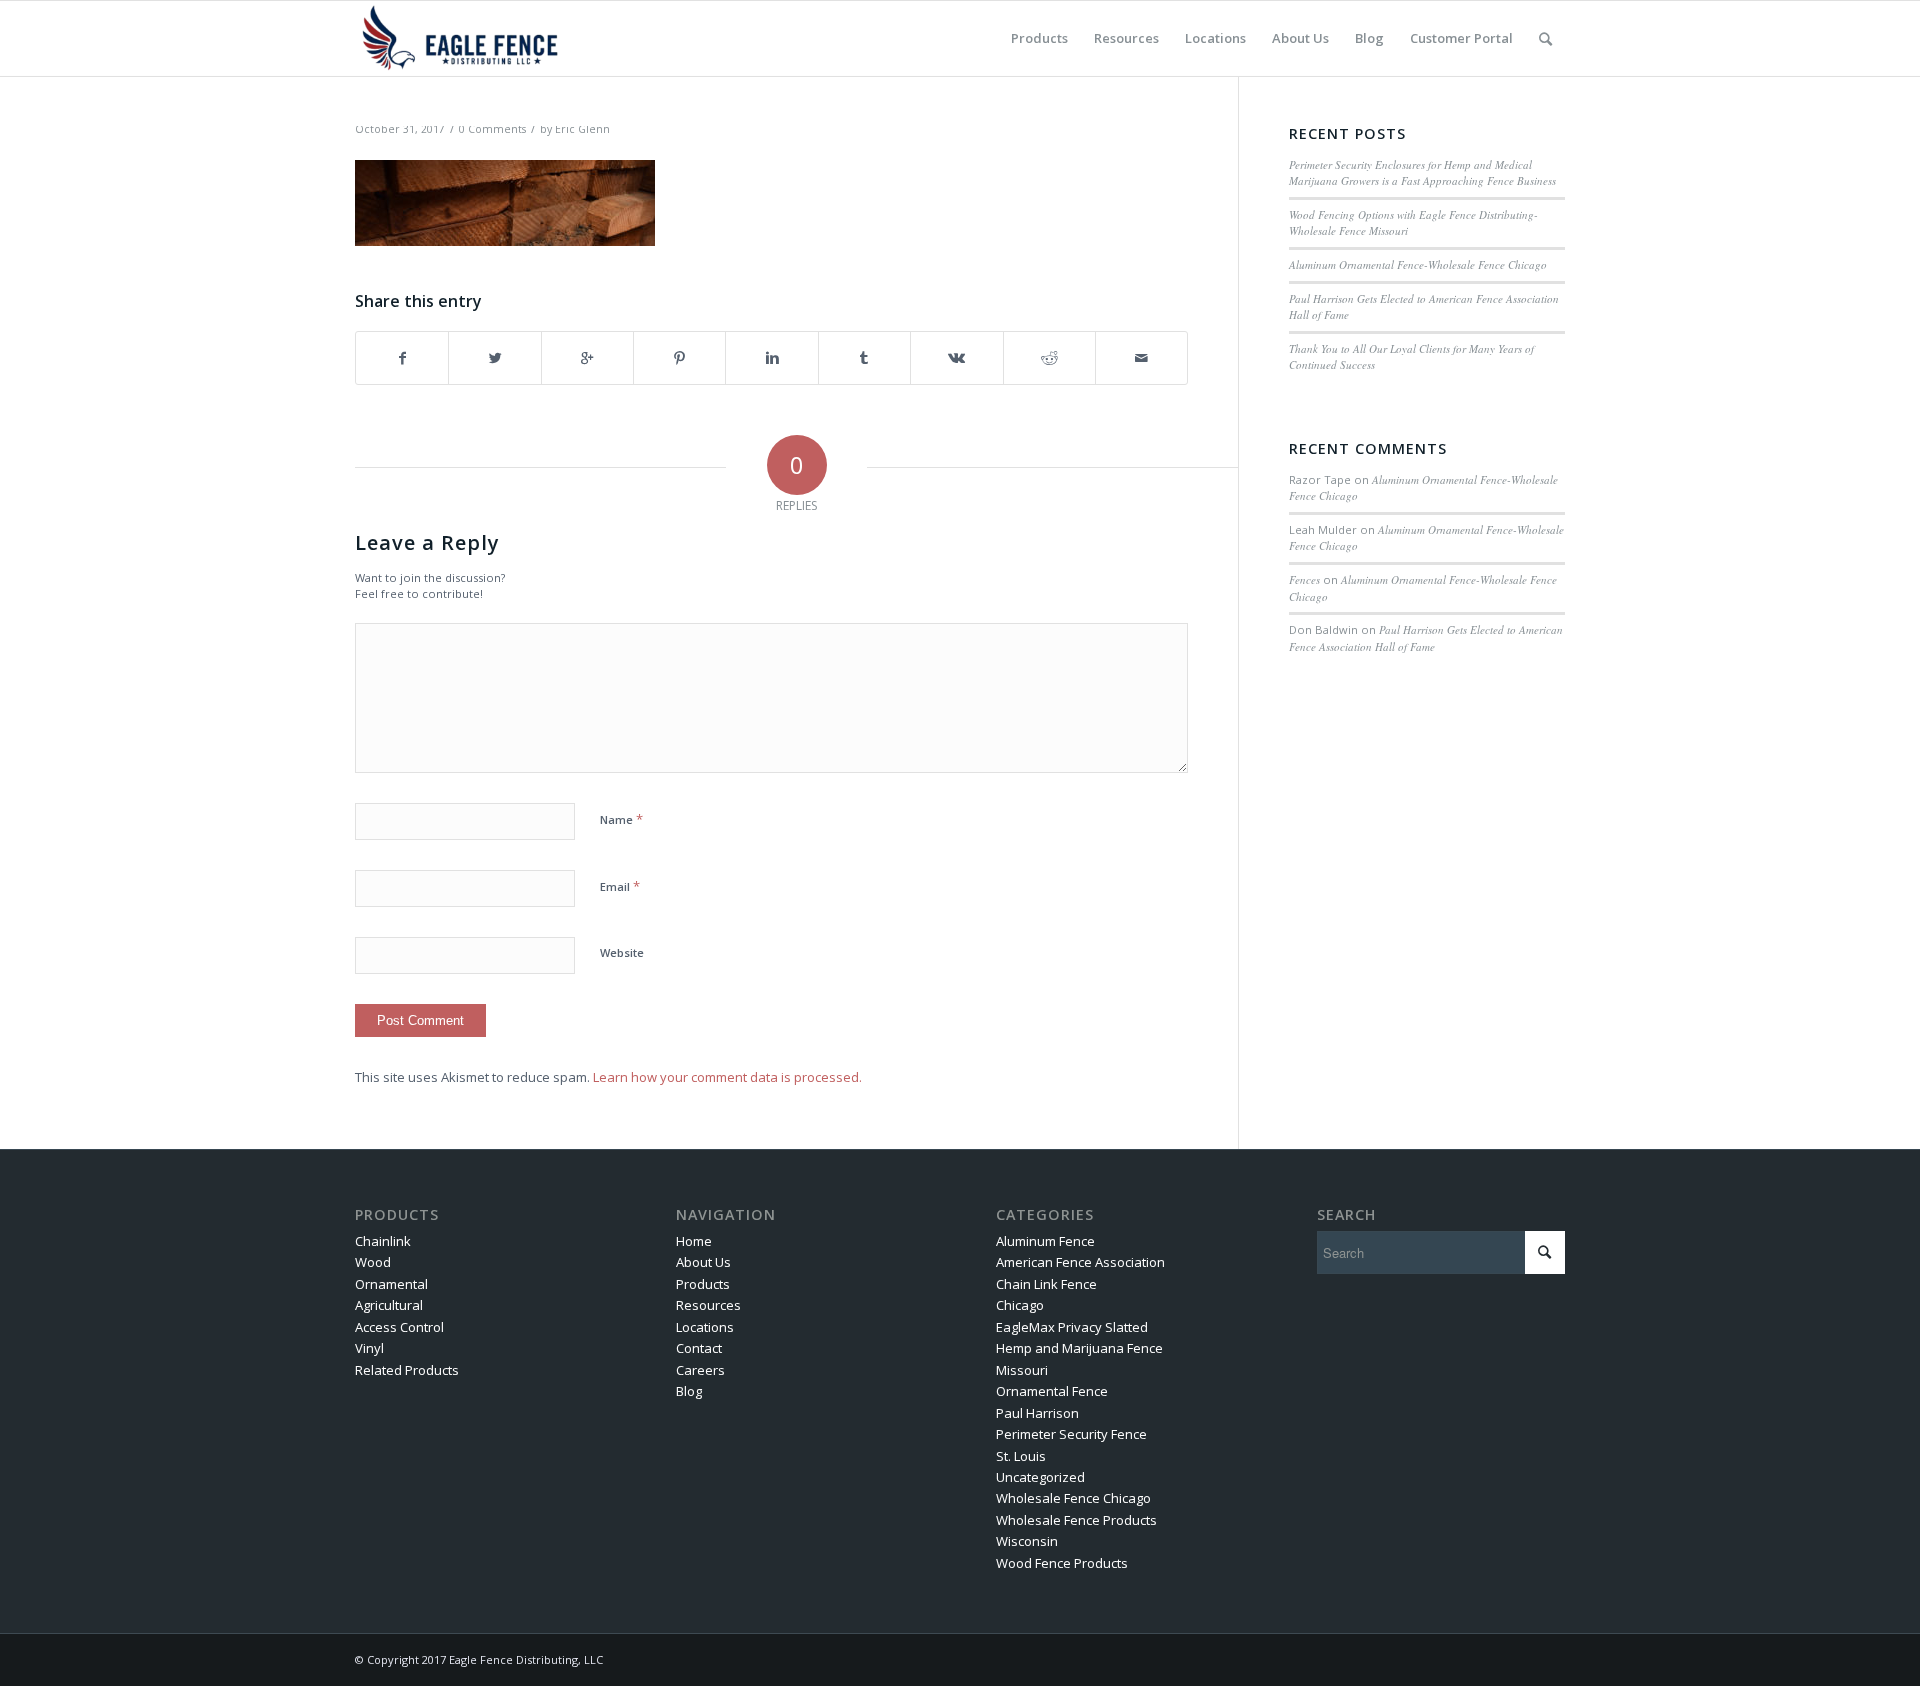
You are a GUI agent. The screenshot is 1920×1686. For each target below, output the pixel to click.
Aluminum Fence (1045, 1241)
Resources (708, 1305)
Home (694, 1241)
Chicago (1020, 1305)
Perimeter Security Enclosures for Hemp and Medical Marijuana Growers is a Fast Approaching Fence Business (1422, 173)
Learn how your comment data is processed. (727, 1077)
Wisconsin (1027, 1541)
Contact (699, 1348)
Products (703, 1284)
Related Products (407, 1370)
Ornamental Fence (1052, 1391)
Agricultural (389, 1305)
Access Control (399, 1327)
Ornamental (391, 1284)
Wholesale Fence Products (1076, 1520)
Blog (689, 1391)
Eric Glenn (582, 129)
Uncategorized (1040, 1477)
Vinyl (369, 1348)
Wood (373, 1262)
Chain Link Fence (1046, 1284)
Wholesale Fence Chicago (1073, 1498)
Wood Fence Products (1062, 1563)
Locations (705, 1327)
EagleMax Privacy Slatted (1072, 1327)
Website (622, 952)
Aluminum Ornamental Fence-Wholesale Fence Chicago (1418, 264)
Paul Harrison (1037, 1413)
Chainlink (383, 1241)
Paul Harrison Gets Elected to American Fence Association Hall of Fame (1426, 638)
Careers (700, 1370)
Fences (1304, 579)
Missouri (1022, 1370)
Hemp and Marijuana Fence (1079, 1348)
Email (620, 886)
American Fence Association (1080, 1262)
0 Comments (492, 129)
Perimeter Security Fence (1071, 1434)
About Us (703, 1262)
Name (621, 819)
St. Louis (1021, 1456)
